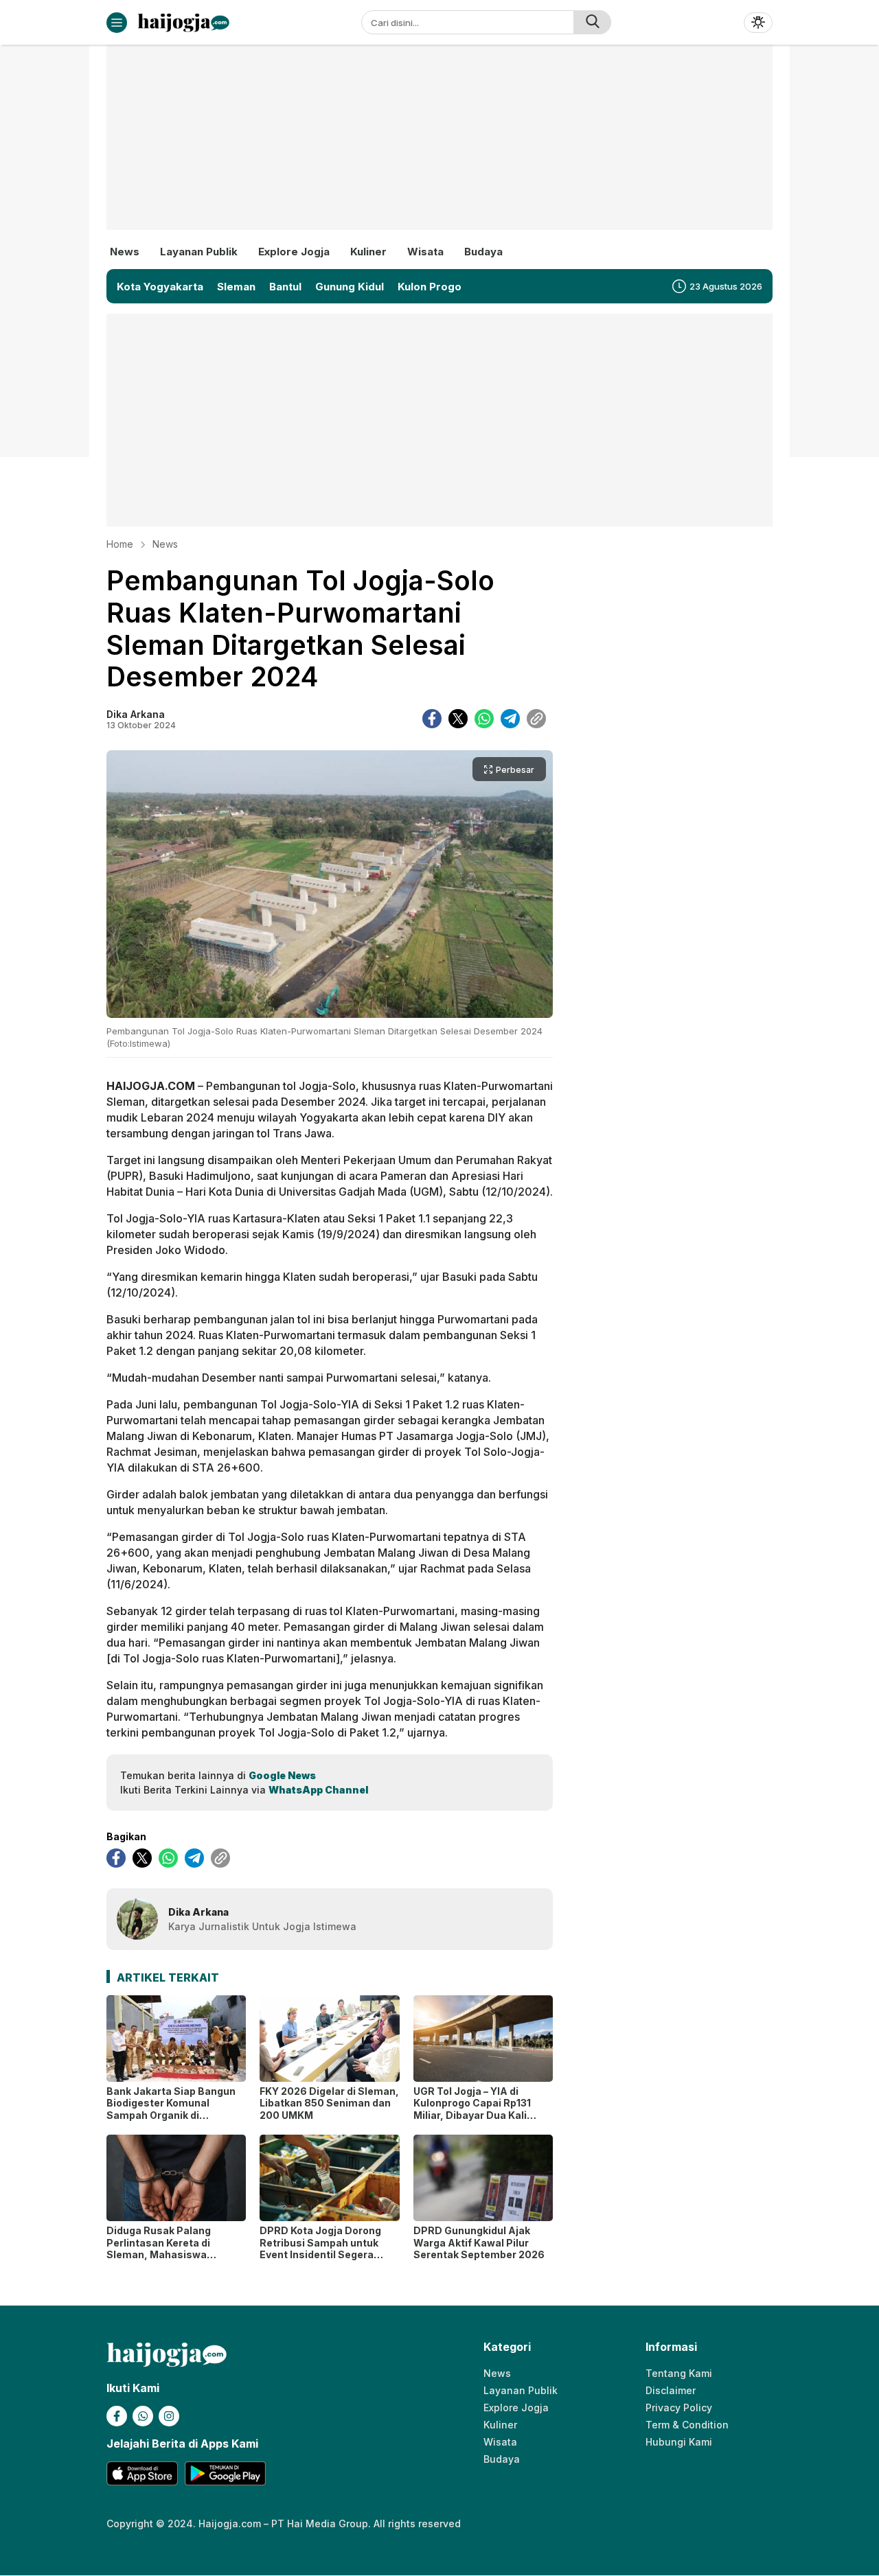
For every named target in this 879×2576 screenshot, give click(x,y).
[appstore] (142, 2473)
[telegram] (510, 719)
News (165, 544)
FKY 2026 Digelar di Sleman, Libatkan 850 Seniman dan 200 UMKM (329, 2103)
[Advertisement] (439, 148)
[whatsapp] (484, 719)
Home (120, 544)
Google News (282, 1775)
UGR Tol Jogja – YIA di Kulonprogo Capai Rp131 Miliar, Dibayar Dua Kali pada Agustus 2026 (472, 2109)
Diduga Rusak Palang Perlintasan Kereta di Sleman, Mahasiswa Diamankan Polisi (159, 2249)
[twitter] (458, 719)
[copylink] (536, 719)
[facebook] (432, 719)
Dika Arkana (136, 714)
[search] (592, 22)
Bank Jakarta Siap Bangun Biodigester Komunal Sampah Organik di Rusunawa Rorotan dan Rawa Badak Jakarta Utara (172, 2115)
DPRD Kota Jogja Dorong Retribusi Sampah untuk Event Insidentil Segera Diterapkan (320, 2249)
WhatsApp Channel (318, 1790)
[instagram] (169, 2416)
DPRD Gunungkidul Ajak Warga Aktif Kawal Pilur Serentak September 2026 (479, 2242)
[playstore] (225, 2473)
